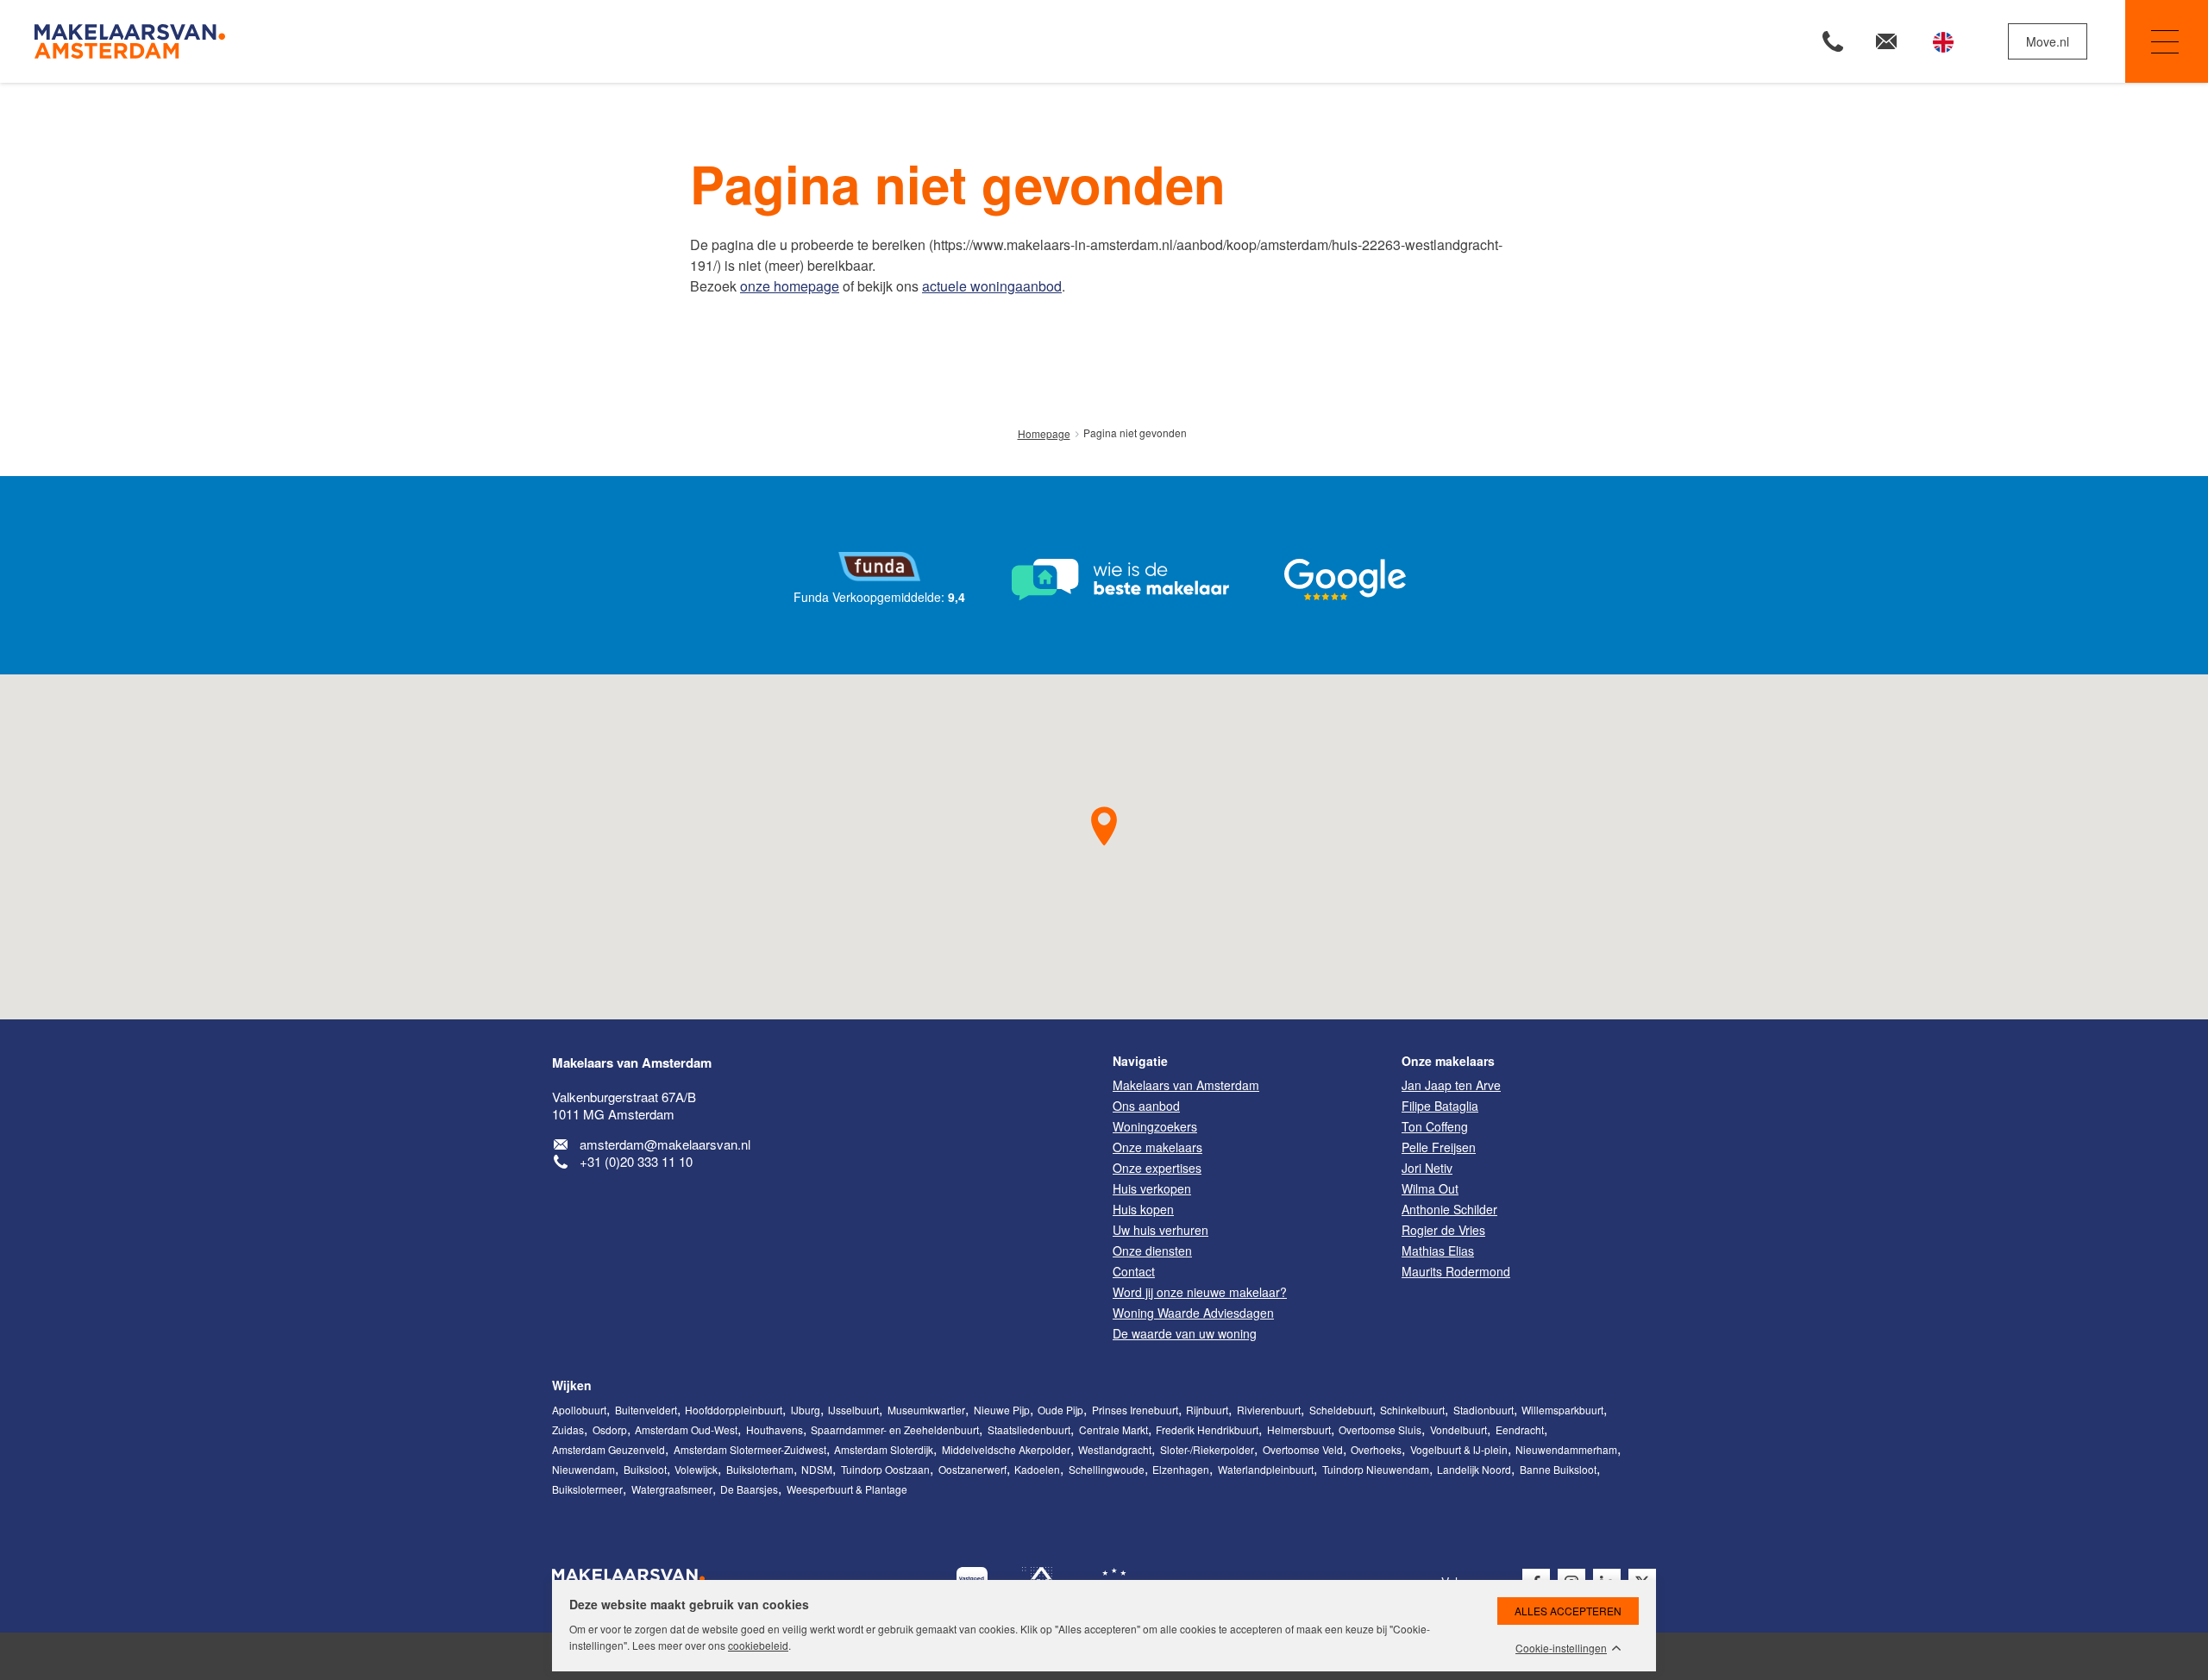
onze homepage (790, 286)
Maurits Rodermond (1456, 1271)
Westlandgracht (1115, 1449)
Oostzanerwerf (972, 1469)
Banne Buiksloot (1558, 1469)
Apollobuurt (579, 1410)
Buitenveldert (646, 1410)
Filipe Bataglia (1440, 1106)
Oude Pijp (1060, 1410)
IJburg (806, 1410)
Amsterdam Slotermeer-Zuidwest (750, 1449)
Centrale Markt (1113, 1429)
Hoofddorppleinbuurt (734, 1410)
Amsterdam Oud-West (686, 1429)
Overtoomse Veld (1303, 1449)
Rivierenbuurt (1269, 1410)
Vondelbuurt (1458, 1429)
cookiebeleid (758, 1645)
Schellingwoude (1107, 1469)
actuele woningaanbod (992, 286)
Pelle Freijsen (1439, 1147)
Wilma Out (1430, 1188)
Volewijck (696, 1469)
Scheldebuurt (1341, 1410)
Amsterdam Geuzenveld (608, 1449)
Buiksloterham (760, 1469)
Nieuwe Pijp (1002, 1410)
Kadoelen (1037, 1469)
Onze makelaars (1448, 1061)
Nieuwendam (583, 1469)
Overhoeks (1376, 1449)
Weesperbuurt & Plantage (847, 1489)
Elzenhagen (1181, 1469)
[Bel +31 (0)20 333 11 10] (1833, 41)
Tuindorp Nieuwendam (1376, 1469)
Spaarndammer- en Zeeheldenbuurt (895, 1429)
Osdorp (610, 1429)
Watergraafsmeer (672, 1489)
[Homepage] (567, 41)
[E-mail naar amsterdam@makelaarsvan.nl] (1886, 41)
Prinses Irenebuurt (1135, 1410)
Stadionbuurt (1483, 1410)
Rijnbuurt (1207, 1410)
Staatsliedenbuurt (1029, 1429)
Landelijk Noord (1474, 1469)
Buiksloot (645, 1469)
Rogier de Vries (1443, 1230)
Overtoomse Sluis (1380, 1429)
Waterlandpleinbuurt (1266, 1469)
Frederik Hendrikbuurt (1207, 1429)
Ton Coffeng (1435, 1126)
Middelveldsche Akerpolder (1006, 1449)
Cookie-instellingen (1561, 1648)
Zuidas (568, 1429)
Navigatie (2167, 41)
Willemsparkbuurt (1562, 1410)
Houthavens (775, 1429)
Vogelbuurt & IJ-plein (1459, 1449)
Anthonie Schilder (1449, 1209)
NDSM (817, 1469)
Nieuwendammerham (1566, 1449)
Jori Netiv (1427, 1168)
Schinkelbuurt (1412, 1410)
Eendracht (1520, 1429)
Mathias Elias (1438, 1251)
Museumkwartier (926, 1410)
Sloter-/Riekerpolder (1207, 1449)
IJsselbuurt (853, 1410)
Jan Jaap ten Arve (1451, 1085)
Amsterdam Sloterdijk (884, 1449)
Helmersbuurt (1299, 1429)
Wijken (572, 1385)
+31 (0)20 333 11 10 (636, 1161)
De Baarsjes (749, 1489)
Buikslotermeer (587, 1489)
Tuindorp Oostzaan (885, 1469)
